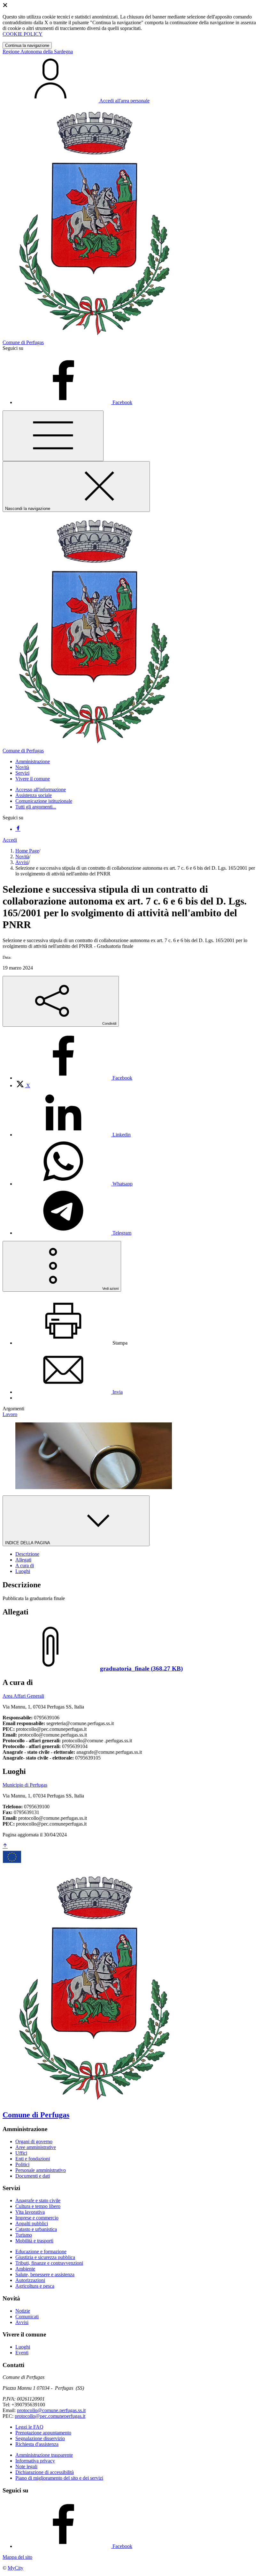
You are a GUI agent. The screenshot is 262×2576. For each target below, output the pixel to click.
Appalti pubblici (32, 2223)
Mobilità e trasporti (34, 2241)
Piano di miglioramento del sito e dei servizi (59, 2478)
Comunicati (27, 2317)
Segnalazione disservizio (40, 2438)
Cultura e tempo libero (38, 2206)
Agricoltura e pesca (35, 2286)
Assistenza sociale (34, 795)
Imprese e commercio (37, 2218)
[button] (33, 761)
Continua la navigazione (27, 45)
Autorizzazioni (30, 2280)
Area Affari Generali (23, 1696)
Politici (22, 2164)
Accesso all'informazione (41, 790)
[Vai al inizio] (5, 1846)
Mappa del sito (17, 2557)
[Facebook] (18, 829)
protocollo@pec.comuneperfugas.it (50, 2416)
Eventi (22, 2353)
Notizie (23, 2311)
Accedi (10, 840)
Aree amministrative (36, 2147)
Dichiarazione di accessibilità (45, 2472)
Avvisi (22, 862)
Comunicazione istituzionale (44, 801)
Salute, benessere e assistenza (45, 2274)
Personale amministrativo (41, 2170)
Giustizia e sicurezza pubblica (45, 2257)
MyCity (15, 2568)
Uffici (21, 2153)
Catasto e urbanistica (36, 2229)
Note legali (26, 2466)
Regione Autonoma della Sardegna (38, 52)
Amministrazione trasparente (44, 2455)
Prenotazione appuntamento (43, 2433)
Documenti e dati (33, 2176)
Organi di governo (34, 2141)
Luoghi (23, 2347)
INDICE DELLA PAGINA (28, 1543)
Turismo (24, 2235)
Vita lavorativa (30, 2212)
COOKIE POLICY (23, 34)
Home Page (27, 851)
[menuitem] (74, 1078)
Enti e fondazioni (33, 2159)
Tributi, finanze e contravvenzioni (49, 2263)
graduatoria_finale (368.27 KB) (141, 1668)
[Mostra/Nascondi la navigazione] (53, 436)
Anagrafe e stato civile (38, 2200)
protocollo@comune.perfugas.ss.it (51, 2410)
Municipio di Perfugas (25, 1785)
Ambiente (25, 2269)
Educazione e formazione (41, 2251)
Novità (22, 856)
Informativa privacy (35, 2461)
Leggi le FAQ (29, 2427)
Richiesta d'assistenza (37, 2444)
